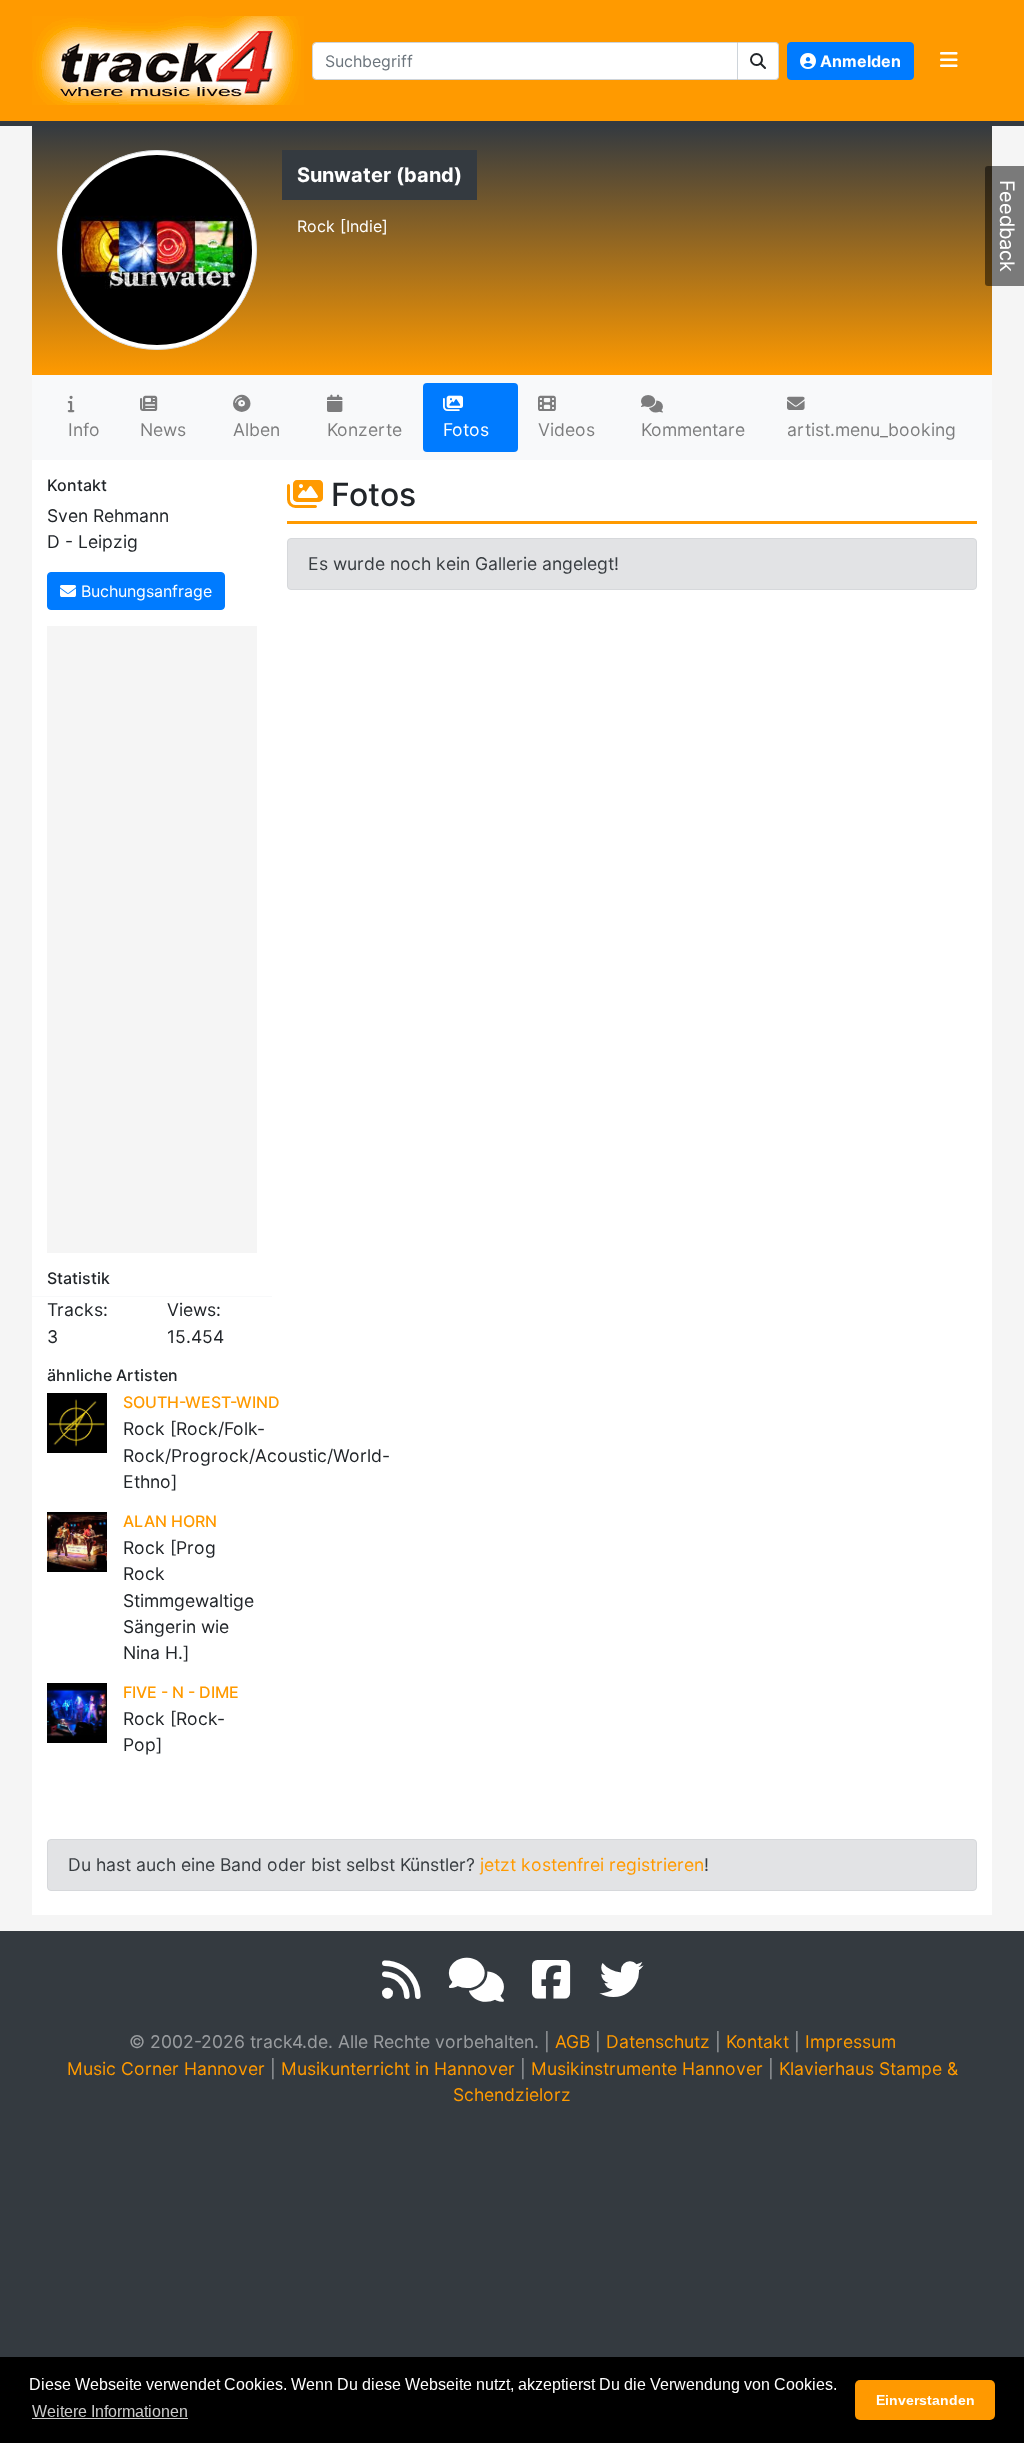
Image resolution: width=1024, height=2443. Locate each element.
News (163, 429)
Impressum (850, 2041)
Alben (256, 429)
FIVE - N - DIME (181, 1692)
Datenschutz (658, 2041)
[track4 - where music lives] (168, 56)
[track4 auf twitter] (621, 1980)
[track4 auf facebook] (551, 1980)
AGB (572, 2041)
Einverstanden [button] (925, 2400)
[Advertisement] (157, 936)
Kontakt (757, 2041)
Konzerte (364, 429)
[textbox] (525, 61)
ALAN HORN (170, 1521)
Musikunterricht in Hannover (398, 2068)
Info (84, 429)
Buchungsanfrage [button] (144, 591)
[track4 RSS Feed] (401, 1980)
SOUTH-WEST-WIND (201, 1402)
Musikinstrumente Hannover (647, 2068)
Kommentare (693, 429)
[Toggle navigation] (949, 61)
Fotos (466, 429)
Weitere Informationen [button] (110, 2411)
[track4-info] (476, 1980)
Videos (566, 429)
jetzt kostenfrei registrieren (592, 1864)
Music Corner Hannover (166, 2068)
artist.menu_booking (871, 429)
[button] (758, 61)
